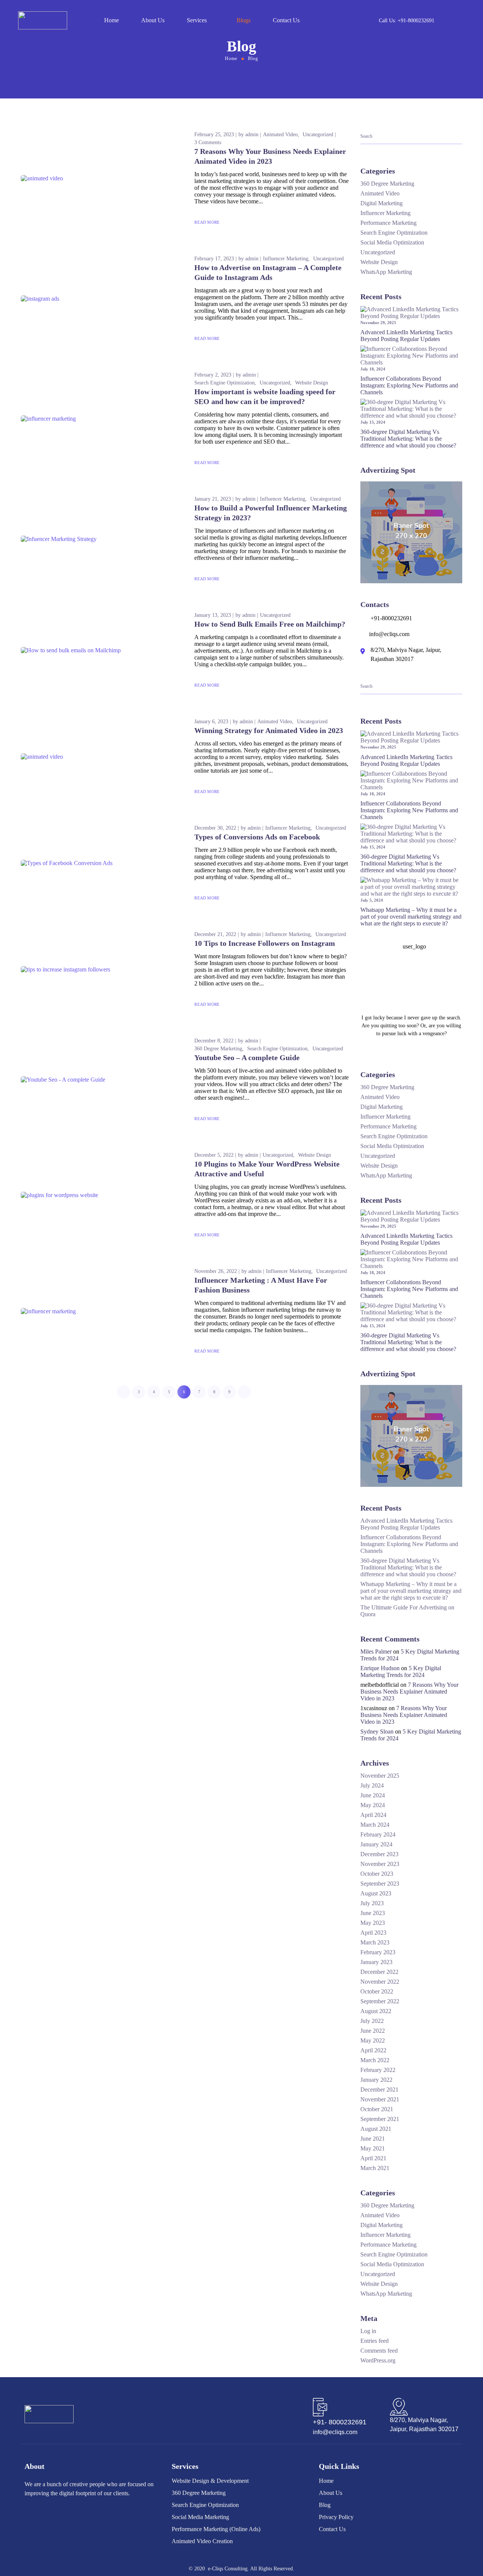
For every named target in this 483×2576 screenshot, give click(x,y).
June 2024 (373, 1795)
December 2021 (379, 2090)
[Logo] (43, 20)
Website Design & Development (210, 2481)
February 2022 (378, 2070)
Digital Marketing (381, 203)
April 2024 (373, 1815)
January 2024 (376, 1844)
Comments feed (379, 2351)
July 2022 (372, 2021)
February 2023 (378, 1952)
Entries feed (375, 2341)
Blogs (244, 20)
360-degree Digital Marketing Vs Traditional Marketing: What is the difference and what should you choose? (409, 439)
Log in (368, 2331)
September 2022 (380, 2001)
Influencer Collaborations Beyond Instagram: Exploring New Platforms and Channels (409, 385)
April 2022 (373, 2050)
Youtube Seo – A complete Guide (247, 1057)
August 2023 (376, 1893)
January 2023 (376, 1962)
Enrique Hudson (380, 1668)
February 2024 (378, 1834)
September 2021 (380, 2119)
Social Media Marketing (200, 2517)
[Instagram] (83, 2516)
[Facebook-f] (30, 2516)
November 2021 (380, 2099)
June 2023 (373, 1913)
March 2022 (375, 2060)
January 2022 (376, 2080)
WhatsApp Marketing (386, 272)
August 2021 (376, 2129)
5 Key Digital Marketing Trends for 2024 (401, 1671)
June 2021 (373, 2139)
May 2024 (373, 1805)
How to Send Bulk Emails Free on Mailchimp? (270, 624)
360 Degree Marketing (218, 1049)
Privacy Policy (336, 2517)
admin (252, 134)
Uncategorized (318, 134)
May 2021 (373, 2148)
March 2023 (375, 1942)
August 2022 (376, 2011)
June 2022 (373, 2031)
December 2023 (379, 1854)
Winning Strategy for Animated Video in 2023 (269, 730)
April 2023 (373, 1933)
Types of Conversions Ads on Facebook (257, 837)
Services (197, 20)
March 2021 (375, 2168)
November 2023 (380, 1864)
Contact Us (286, 20)
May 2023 (373, 1923)
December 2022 (379, 1972)
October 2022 (377, 1991)
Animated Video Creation (202, 2541)
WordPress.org (378, 2360)
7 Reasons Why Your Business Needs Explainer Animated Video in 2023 (409, 1691)
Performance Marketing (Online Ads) (216, 2529)
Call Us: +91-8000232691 (407, 21)
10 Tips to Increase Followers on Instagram (265, 943)
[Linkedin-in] (48, 2516)
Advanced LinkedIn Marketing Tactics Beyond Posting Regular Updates (406, 336)
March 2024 (375, 1825)
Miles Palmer (376, 1651)
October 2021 (377, 2109)
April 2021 (373, 2158)
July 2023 (372, 1903)
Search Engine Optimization (225, 383)
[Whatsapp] (101, 2516)
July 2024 (372, 1785)
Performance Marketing (388, 223)
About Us (153, 20)
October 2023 (377, 1874)
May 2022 (373, 2040)
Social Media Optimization (392, 242)
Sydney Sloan (377, 1731)
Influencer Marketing (286, 259)
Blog (325, 2505)
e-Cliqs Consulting (228, 2569)
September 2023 (380, 1884)
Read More (207, 222)
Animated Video (280, 134)
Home (112, 20)
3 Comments (208, 142)
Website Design (311, 383)
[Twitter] (65, 2516)
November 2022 (380, 1982)
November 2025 (380, 1776)
